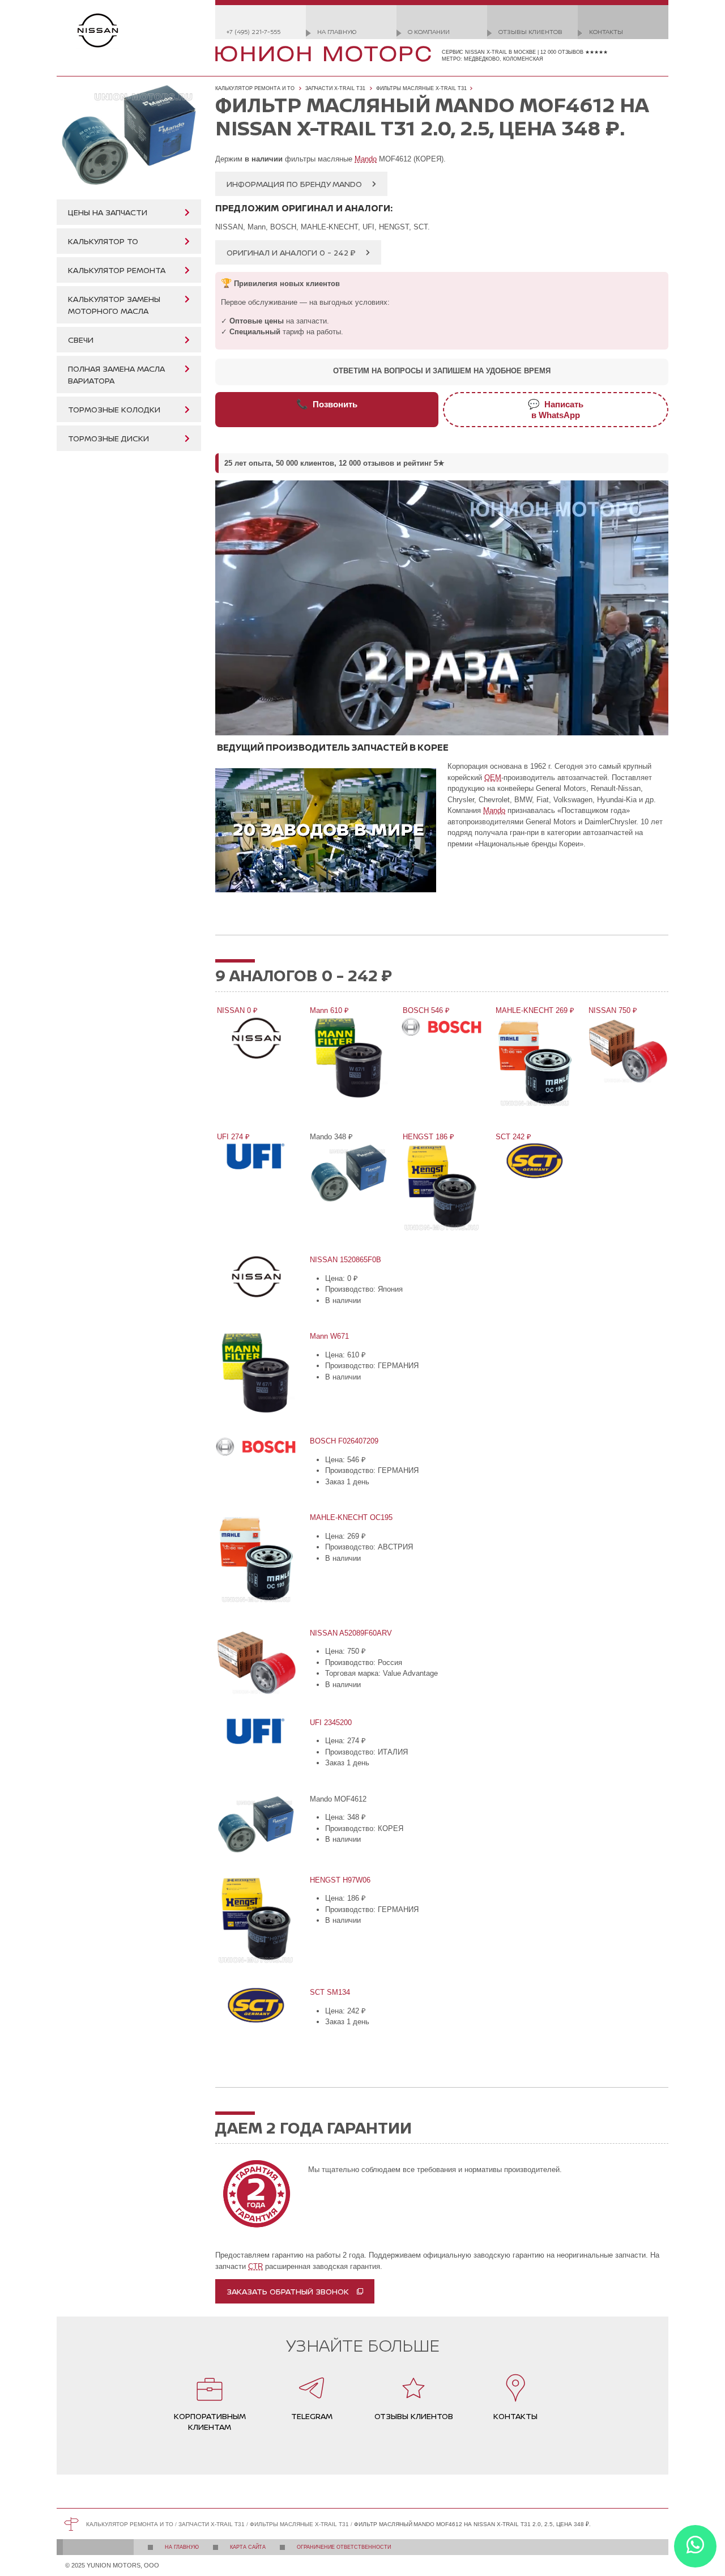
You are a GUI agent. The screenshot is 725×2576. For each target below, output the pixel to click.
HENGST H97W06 (339, 1880)
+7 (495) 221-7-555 (253, 31)
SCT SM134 (329, 1992)
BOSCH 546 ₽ (425, 1010)
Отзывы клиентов (530, 31)
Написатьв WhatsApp (556, 409)
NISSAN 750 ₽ (612, 1010)
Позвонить (327, 404)
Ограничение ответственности (344, 2547)
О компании (429, 31)
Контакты (606, 31)
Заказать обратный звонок (288, 2291)
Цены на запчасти (108, 212)
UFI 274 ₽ (233, 1137)
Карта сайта (248, 2547)
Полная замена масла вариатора (116, 374)
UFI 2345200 (330, 1723)
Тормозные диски (108, 438)
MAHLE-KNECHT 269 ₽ (534, 1010)
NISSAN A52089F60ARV (350, 1633)
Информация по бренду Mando (294, 184)
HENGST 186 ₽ (428, 1137)
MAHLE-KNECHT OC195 (350, 1517)
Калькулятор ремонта (117, 270)
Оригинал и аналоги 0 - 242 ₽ (291, 252)
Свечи (81, 340)
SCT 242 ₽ (513, 1137)
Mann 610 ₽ (329, 1010)
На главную (337, 31)
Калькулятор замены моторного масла (114, 305)
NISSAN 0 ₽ (236, 1010)
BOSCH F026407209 (343, 1441)
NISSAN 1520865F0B (345, 1260)
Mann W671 (329, 1336)
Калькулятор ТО (103, 241)
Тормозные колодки (114, 409)
